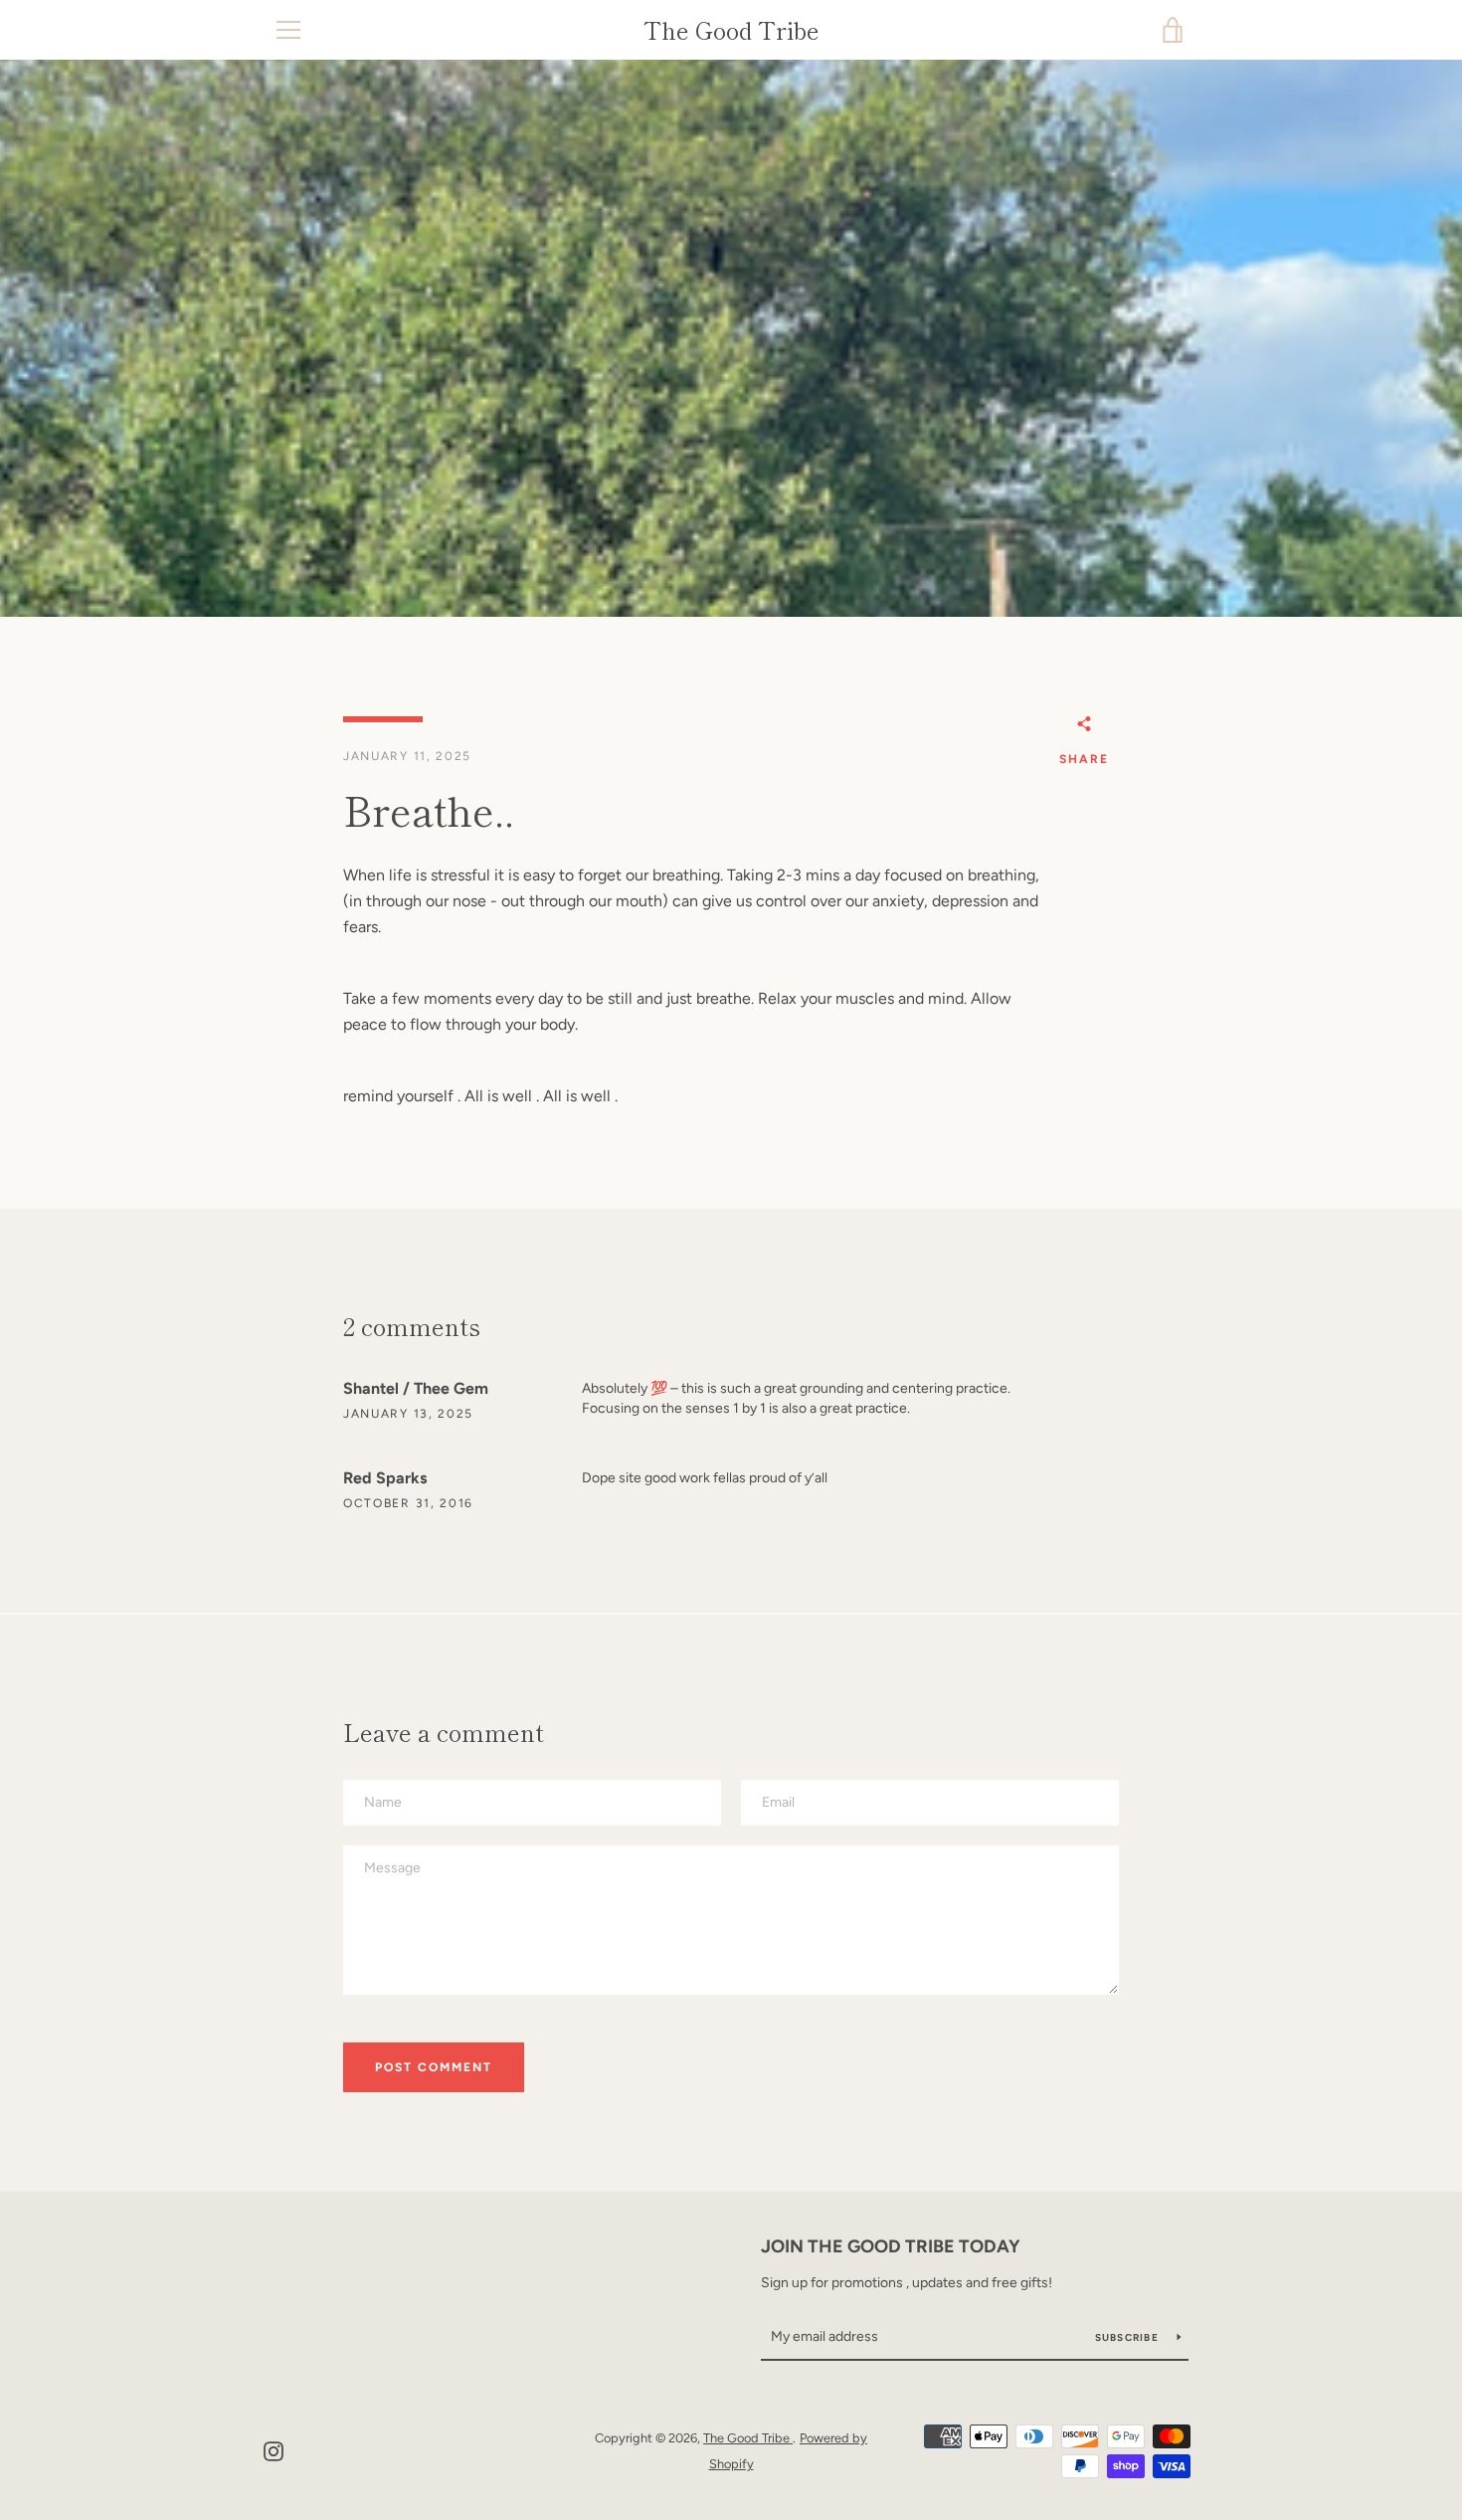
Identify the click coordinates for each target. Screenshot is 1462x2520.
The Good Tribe (731, 30)
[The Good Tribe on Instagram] (274, 2450)
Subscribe (1129, 2337)
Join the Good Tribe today (891, 2246)
